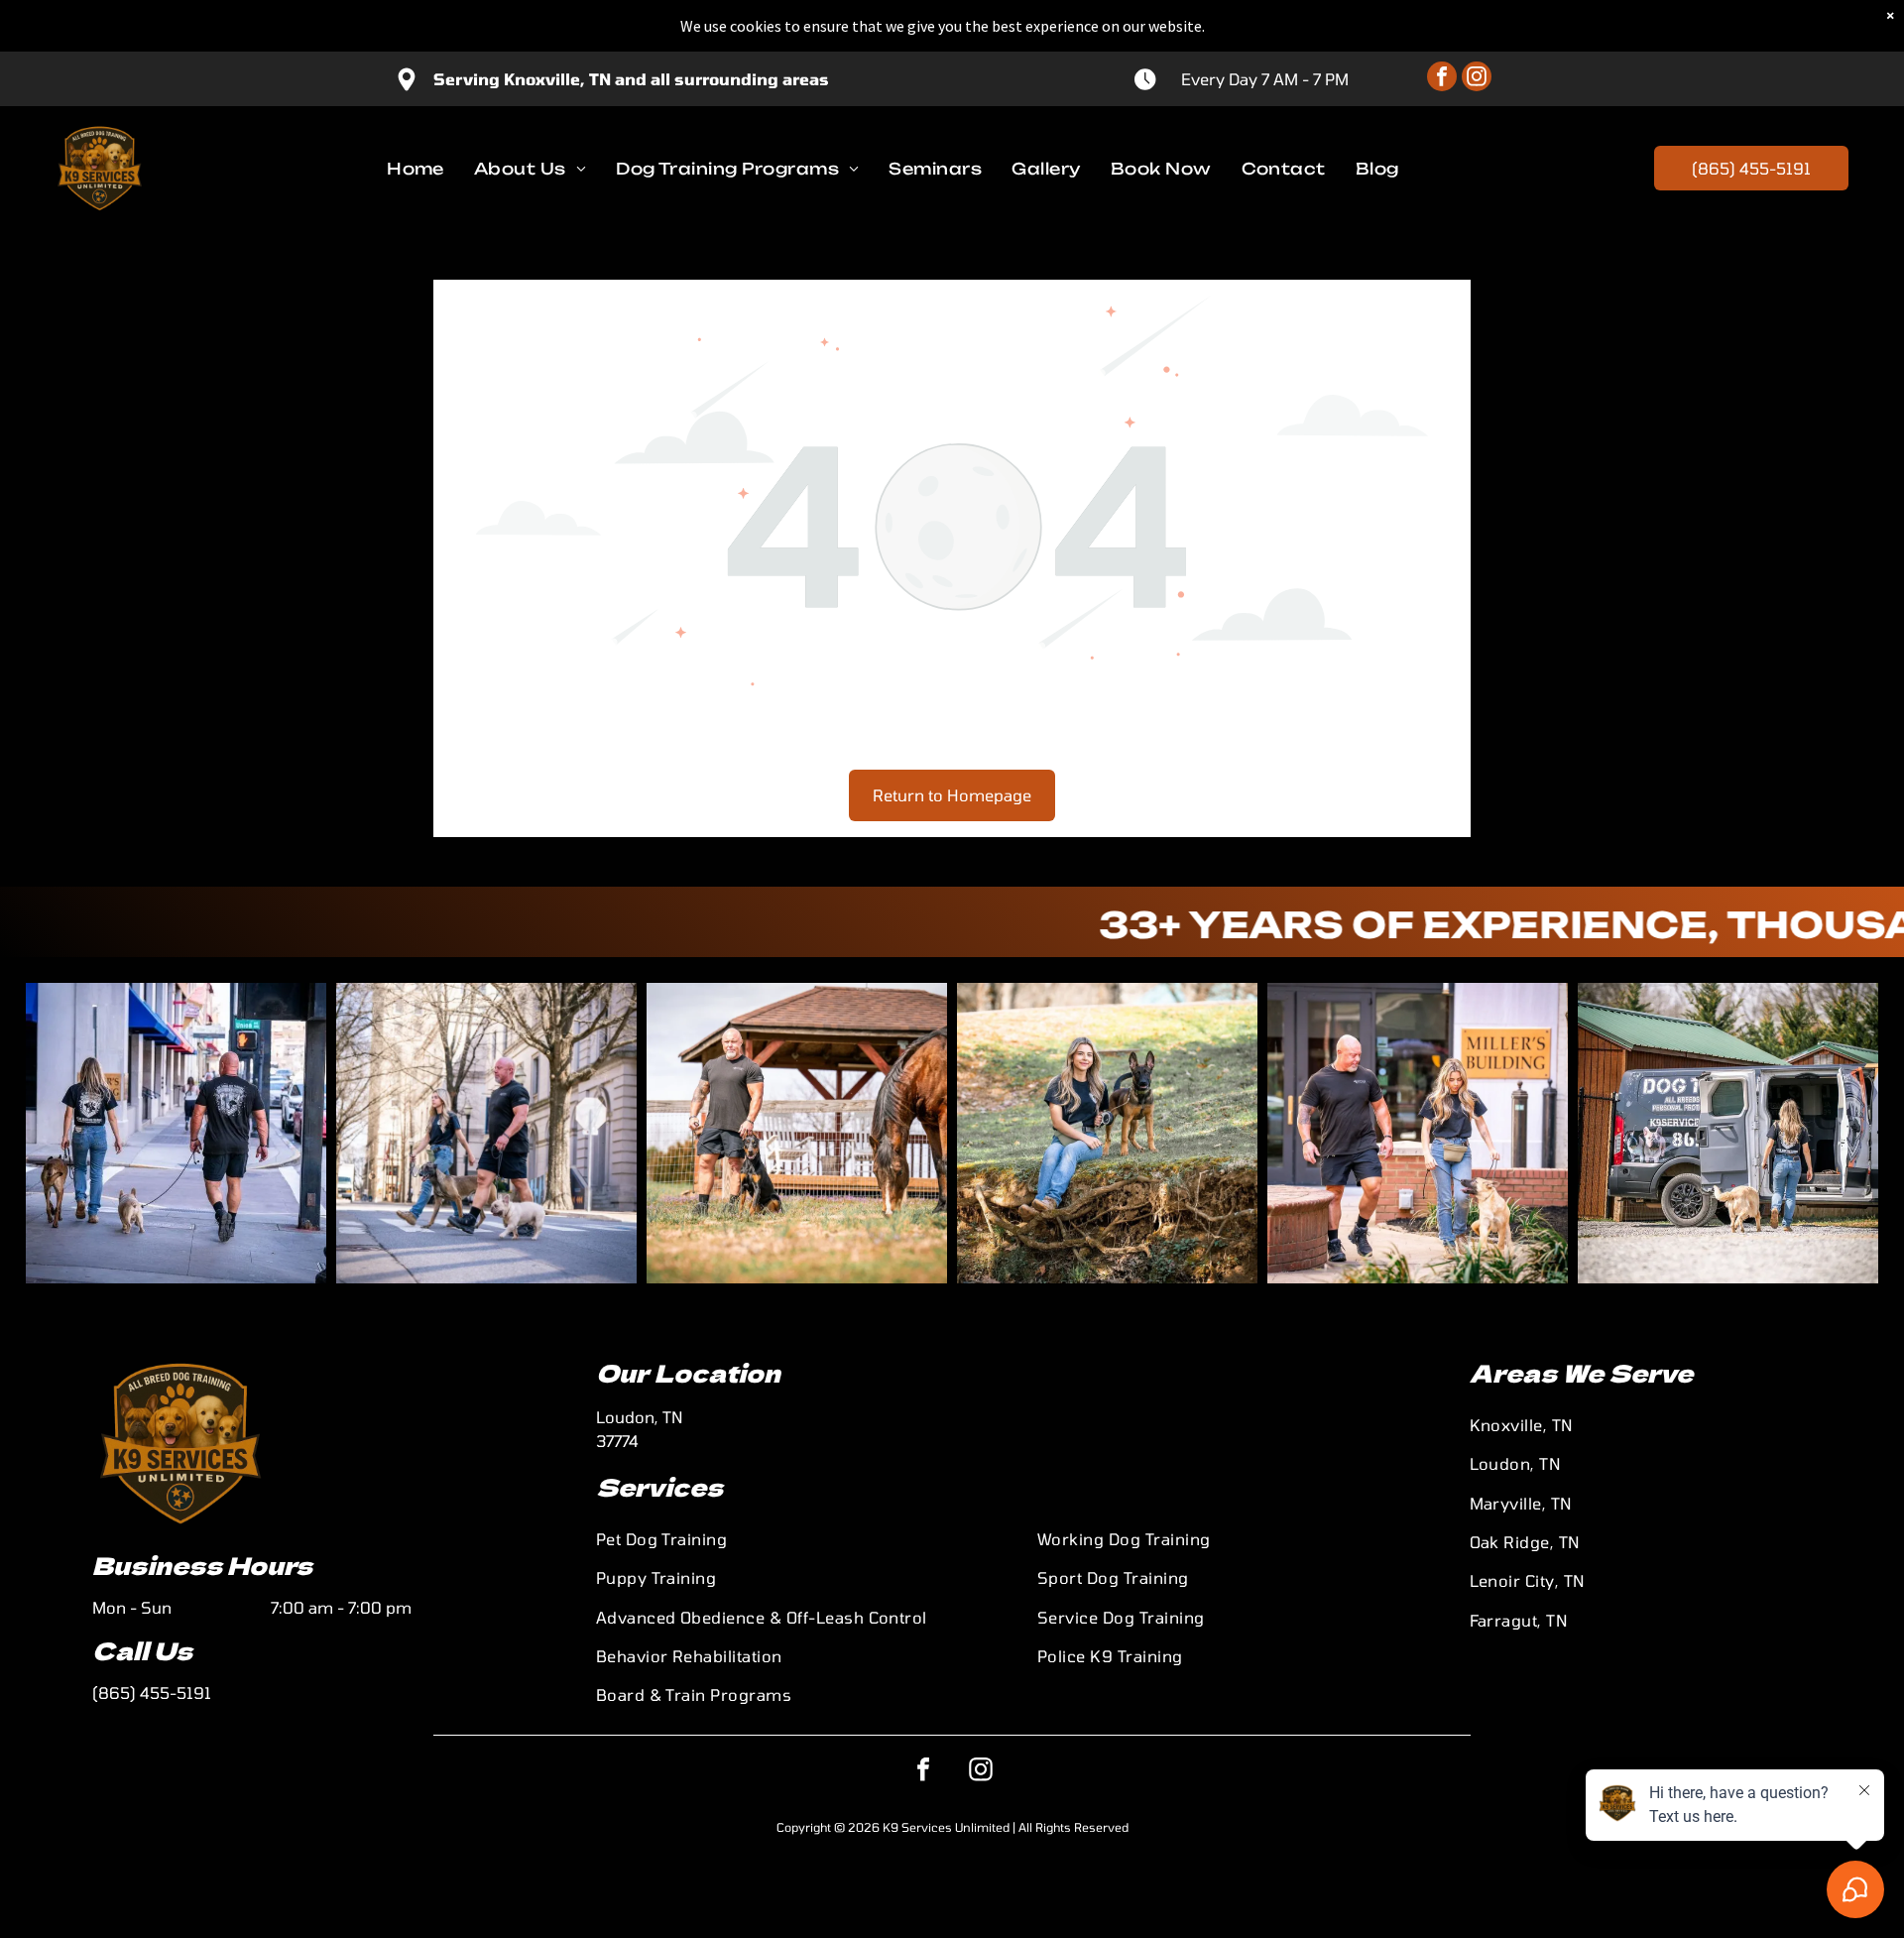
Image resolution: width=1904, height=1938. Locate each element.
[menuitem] (416, 168)
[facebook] (1442, 79)
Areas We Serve (1581, 1372)
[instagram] (1477, 79)
